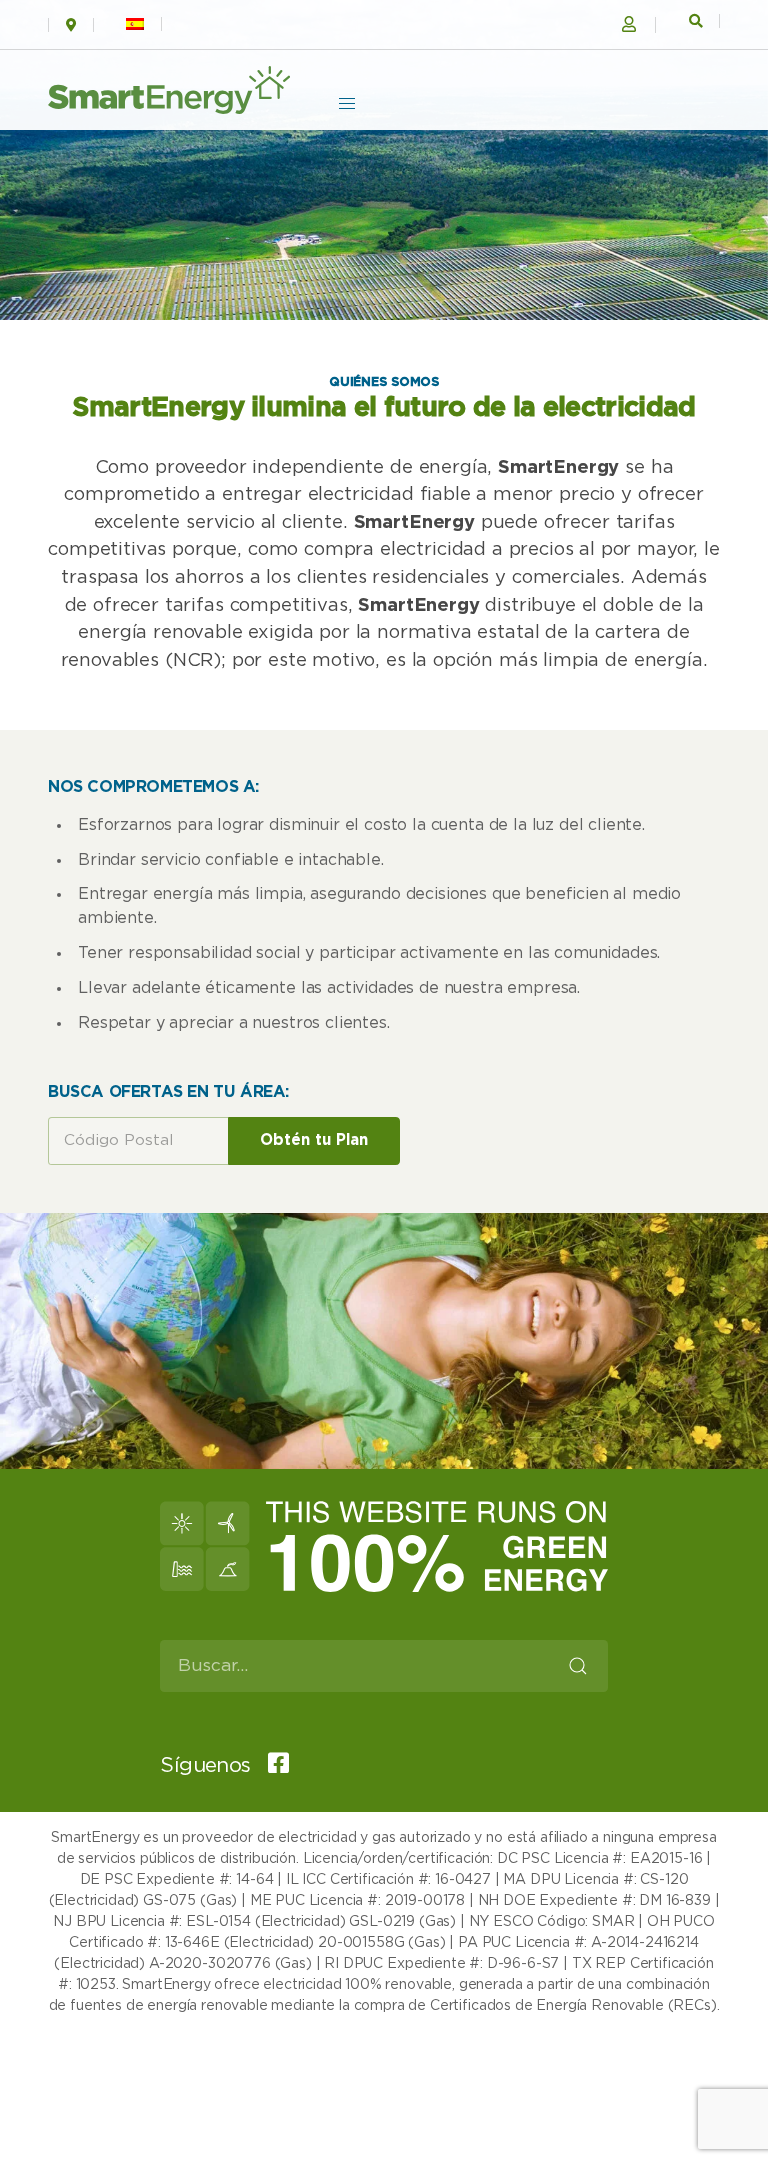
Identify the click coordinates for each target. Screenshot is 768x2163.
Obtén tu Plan (314, 1140)
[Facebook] (272, 1765)
